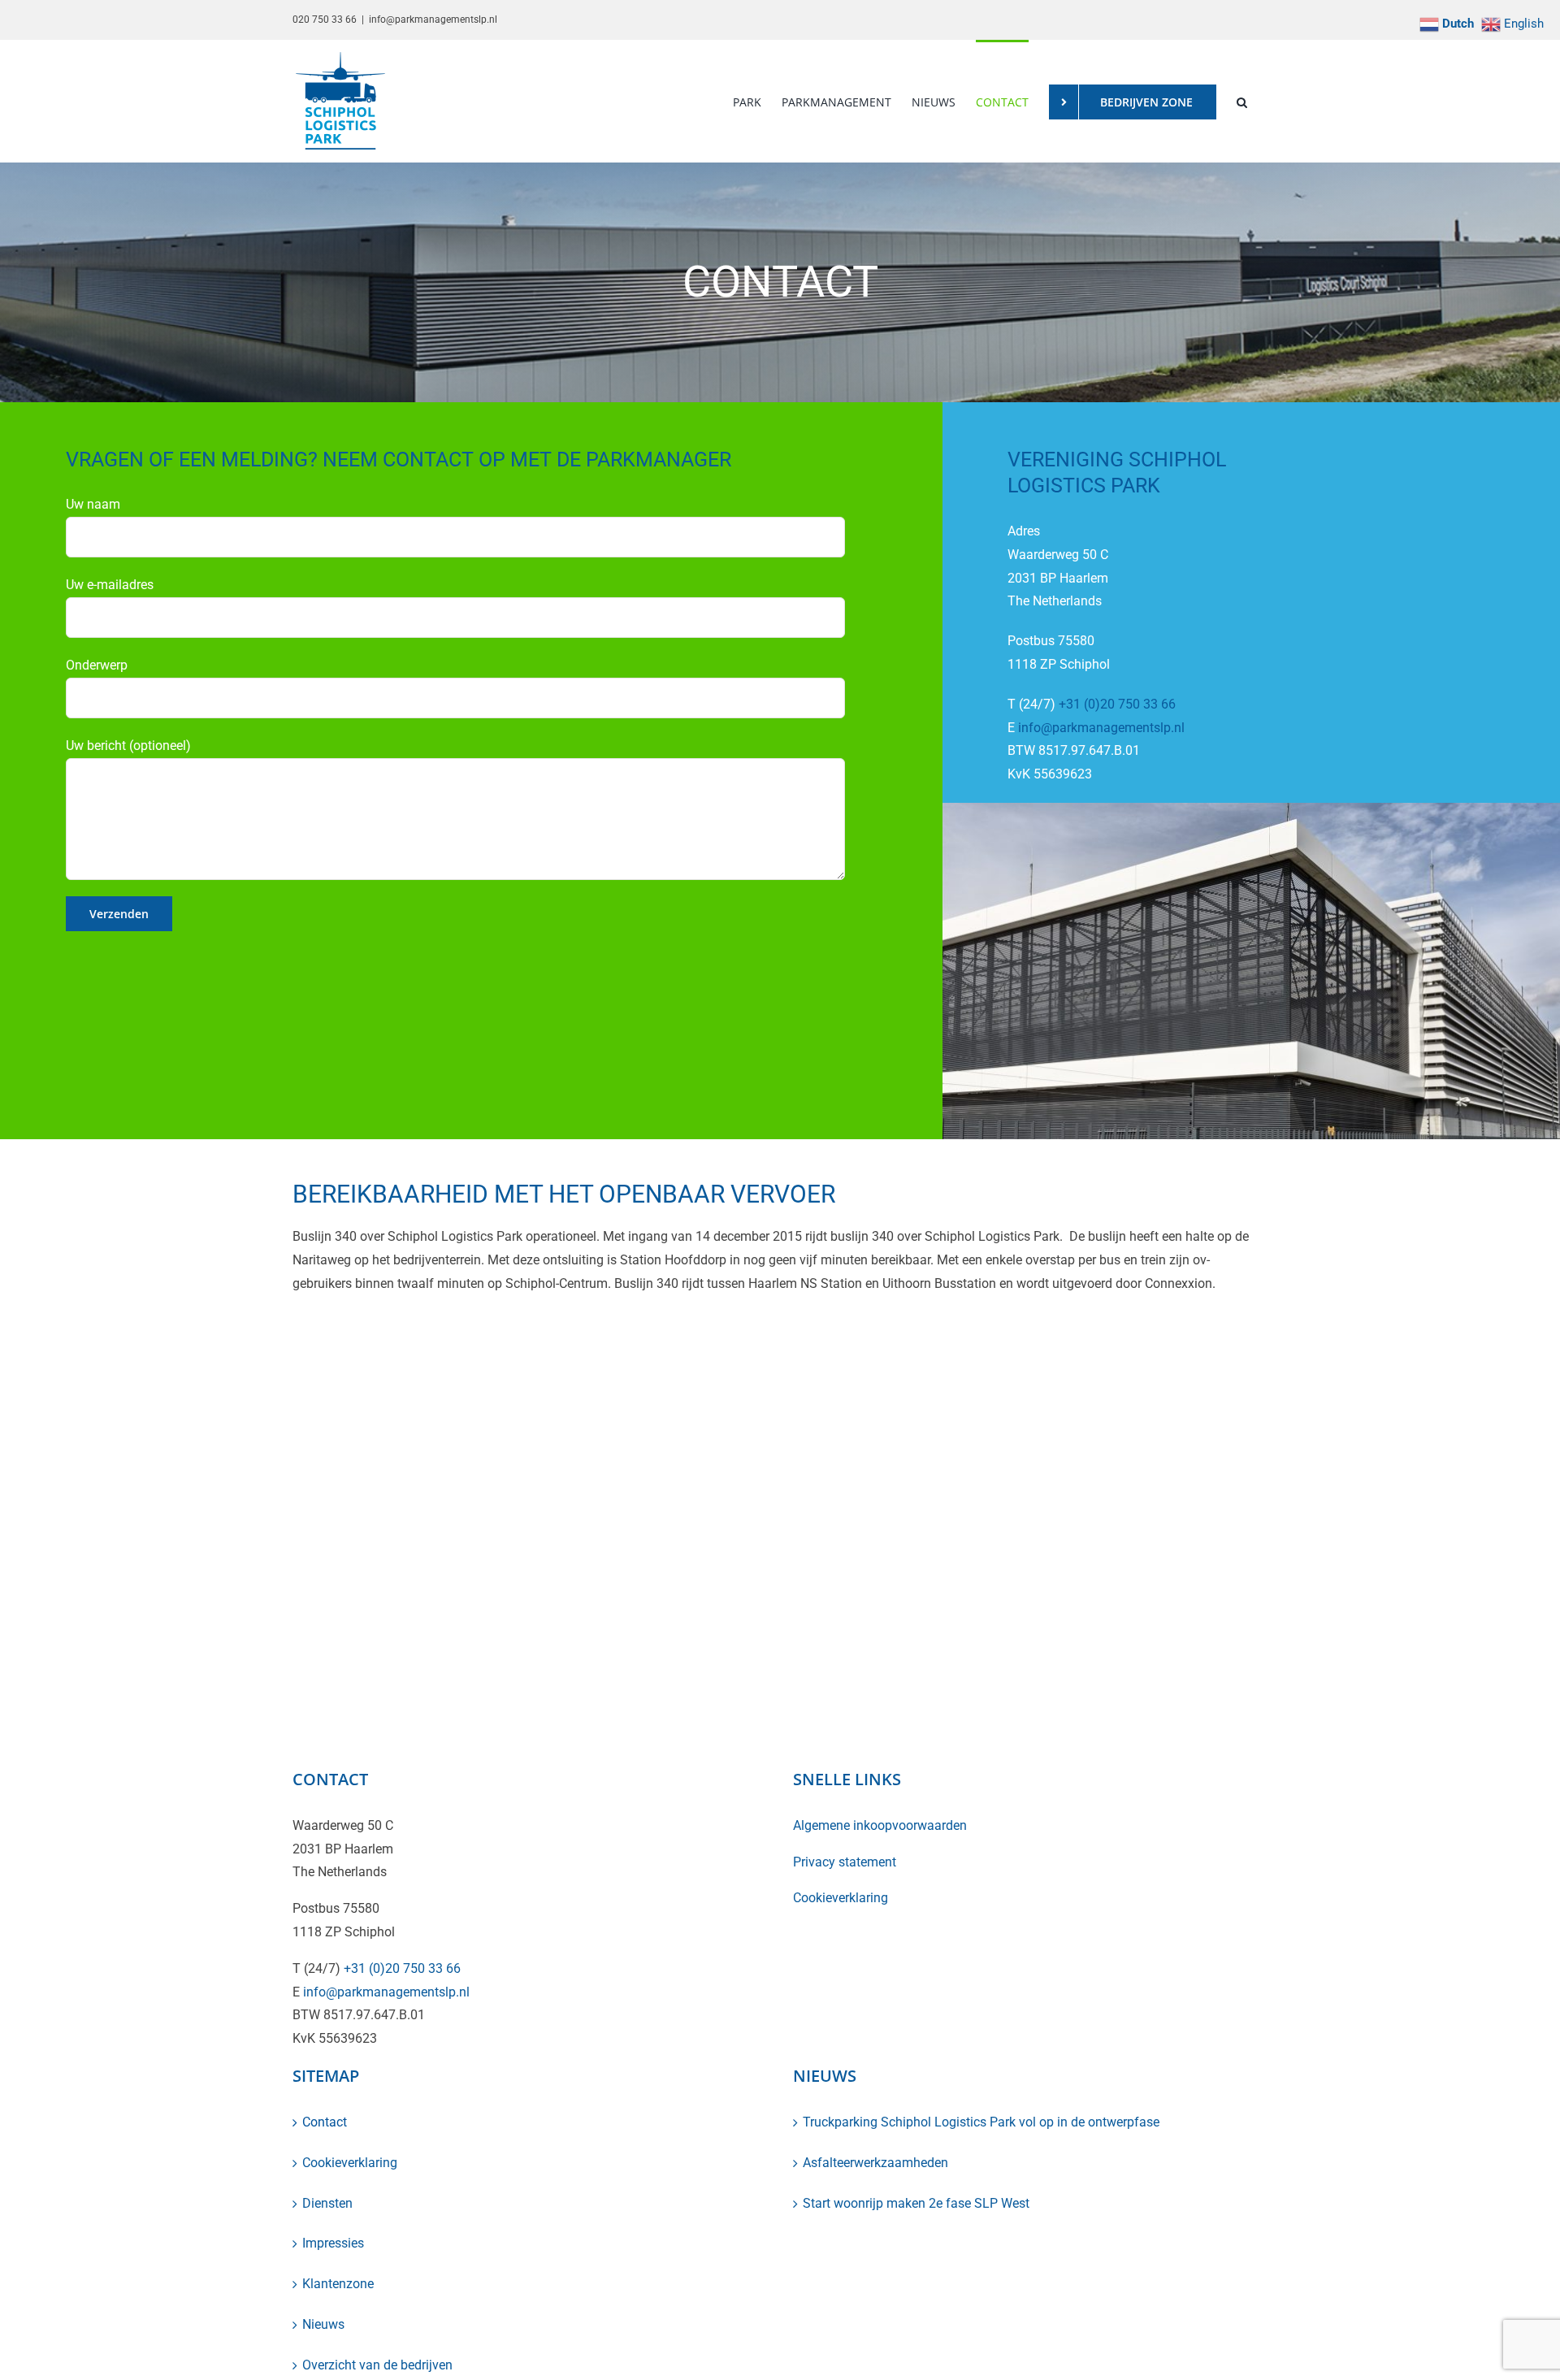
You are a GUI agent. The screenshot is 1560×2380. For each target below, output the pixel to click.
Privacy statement (845, 1862)
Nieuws (323, 2324)
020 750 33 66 (325, 20)
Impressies (333, 2243)
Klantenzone (338, 2284)
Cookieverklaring (841, 1898)
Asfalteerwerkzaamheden (875, 2163)
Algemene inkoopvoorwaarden (880, 1825)
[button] (1242, 101)
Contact (325, 2122)
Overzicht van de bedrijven (377, 2365)
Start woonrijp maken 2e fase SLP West (916, 2203)
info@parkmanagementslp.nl (433, 20)
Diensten (327, 2203)
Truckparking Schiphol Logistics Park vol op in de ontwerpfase (981, 2122)
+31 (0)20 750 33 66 (1117, 704)
